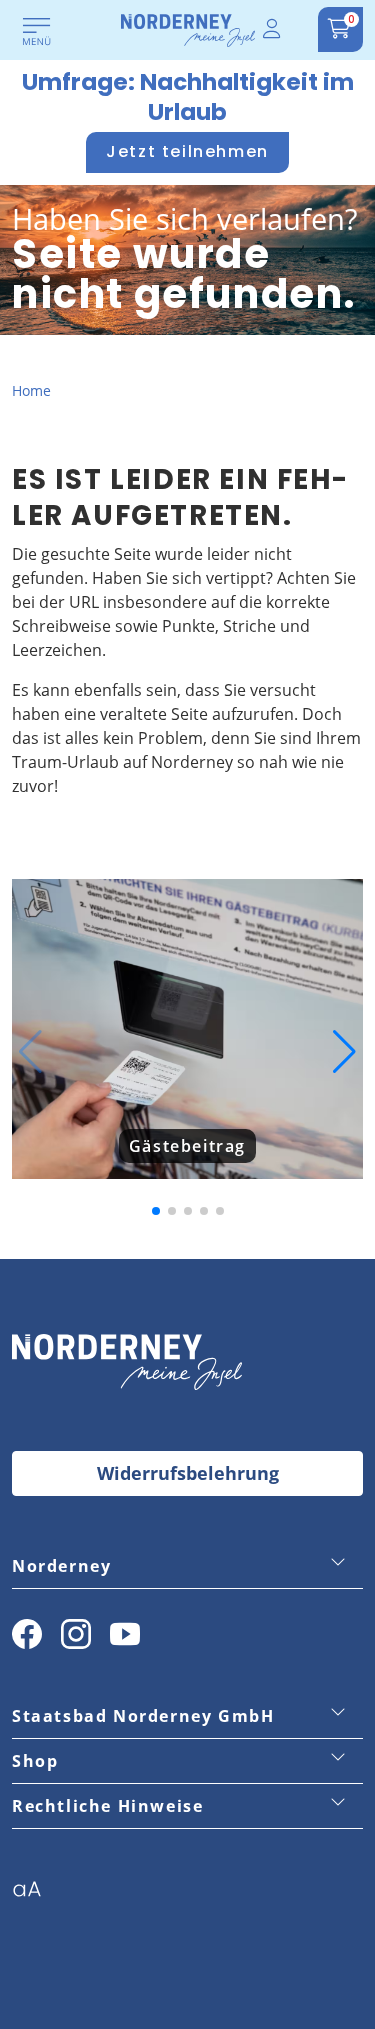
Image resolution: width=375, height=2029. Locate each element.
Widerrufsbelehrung (188, 1473)
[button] (30, 1052)
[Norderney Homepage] (188, 29)
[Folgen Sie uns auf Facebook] (27, 1634)
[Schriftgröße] (34, 1895)
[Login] (273, 29)
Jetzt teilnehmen (187, 151)
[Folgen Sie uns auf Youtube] (125, 1634)
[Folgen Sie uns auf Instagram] (76, 1634)
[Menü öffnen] (37, 33)
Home (31, 390)
